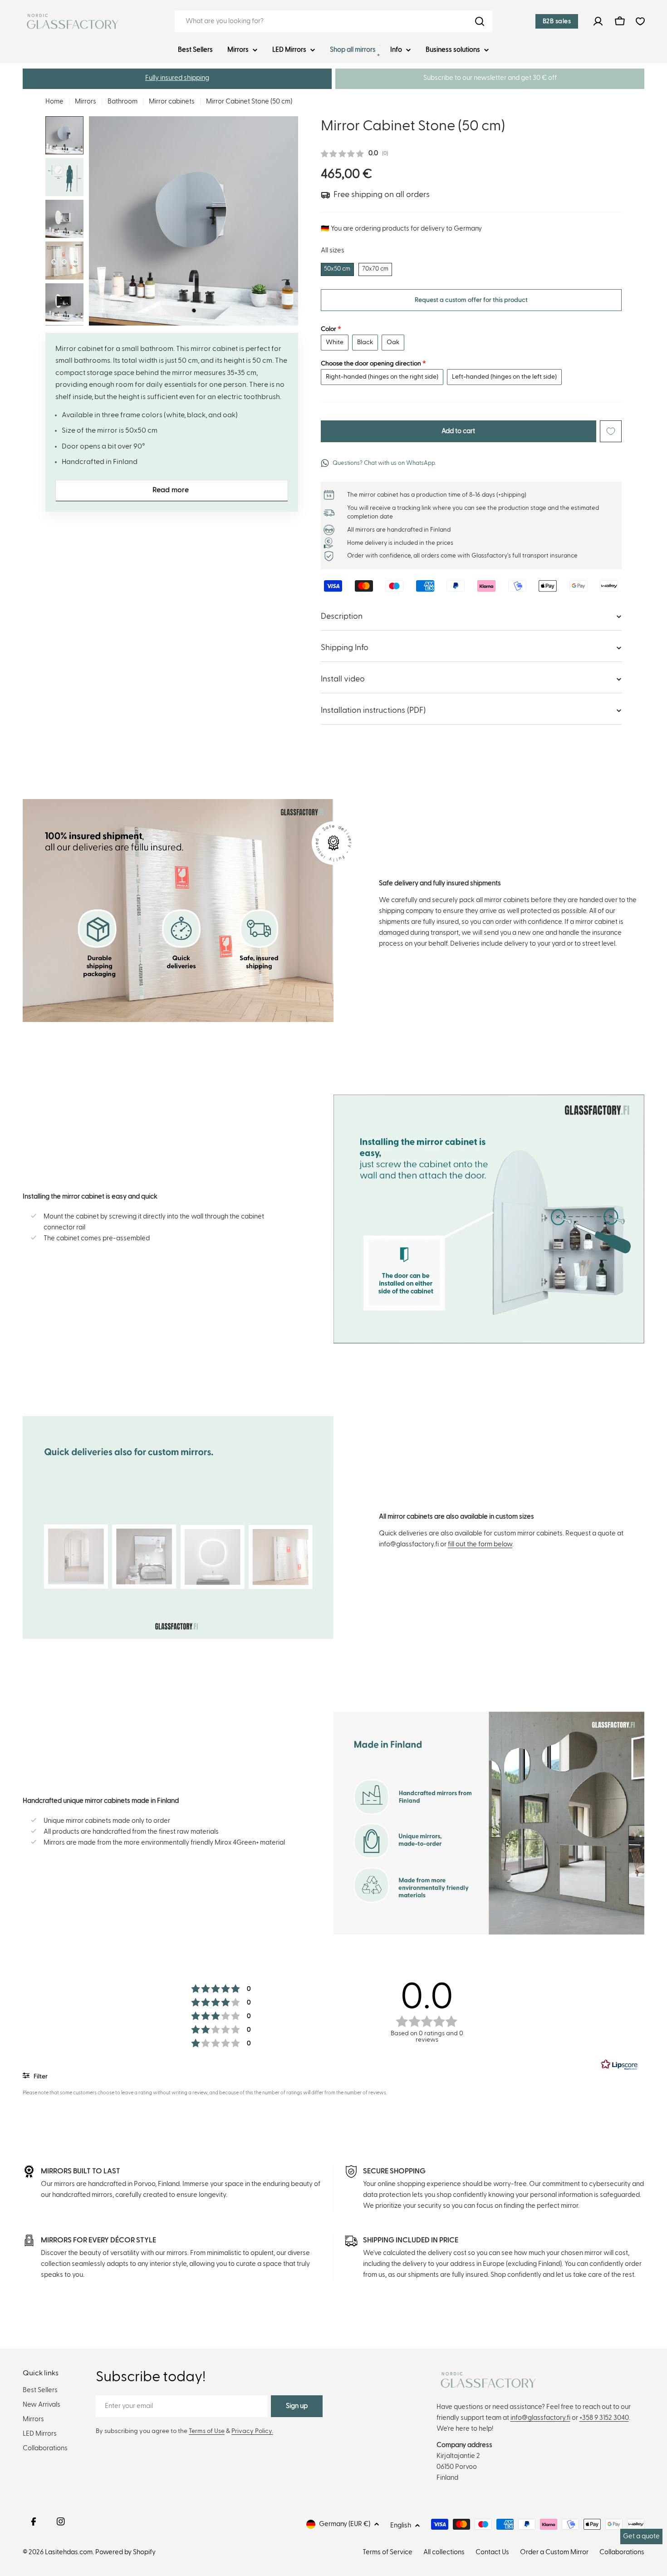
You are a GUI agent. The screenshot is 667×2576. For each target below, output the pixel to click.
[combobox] (333, 21)
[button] (177, 79)
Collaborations (622, 2552)
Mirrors (86, 101)
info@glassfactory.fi (540, 2418)
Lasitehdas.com (69, 2552)
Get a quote (641, 2536)
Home (54, 101)
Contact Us (492, 2552)
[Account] (598, 21)
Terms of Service (387, 2552)
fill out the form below (480, 1544)
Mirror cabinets (172, 101)
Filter (40, 2077)
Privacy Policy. (252, 2431)
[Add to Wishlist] (611, 431)
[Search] (480, 21)
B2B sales (557, 21)
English (401, 2525)
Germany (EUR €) (345, 2524)
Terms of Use (207, 2431)
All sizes (333, 250)
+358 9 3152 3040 (604, 2418)
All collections (444, 2552)
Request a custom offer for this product (471, 300)
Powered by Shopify (125, 2552)
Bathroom (123, 101)
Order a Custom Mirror (554, 2552)
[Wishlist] (640, 21)
